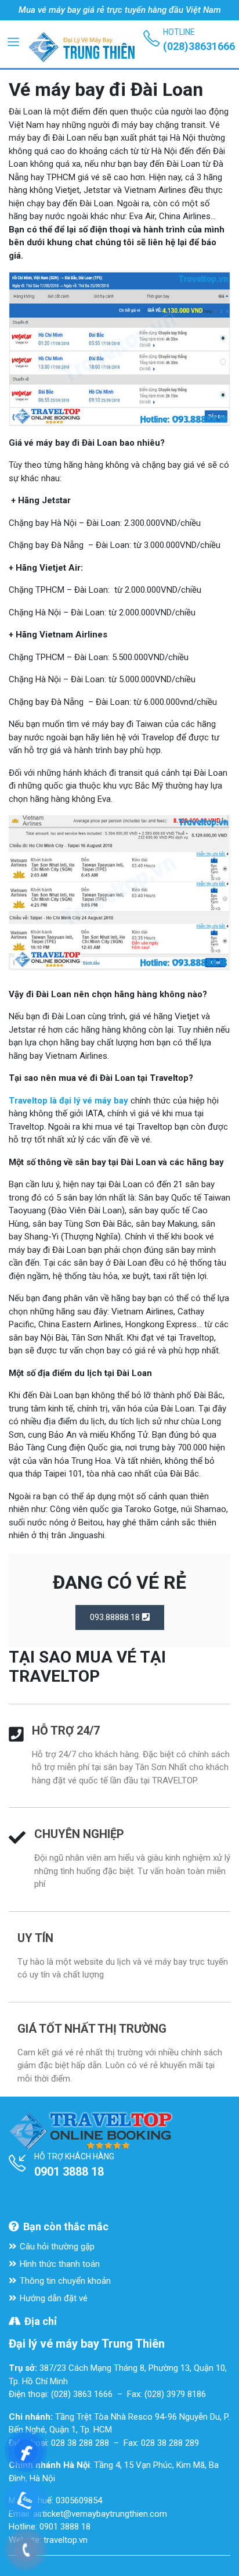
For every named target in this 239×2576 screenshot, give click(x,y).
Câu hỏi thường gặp (57, 2247)
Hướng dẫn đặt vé (54, 2298)
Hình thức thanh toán (60, 2264)
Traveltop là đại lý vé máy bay (68, 1101)
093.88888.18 (116, 1617)
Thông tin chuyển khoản (65, 2281)
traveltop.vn (66, 2540)
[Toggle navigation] (13, 41)
